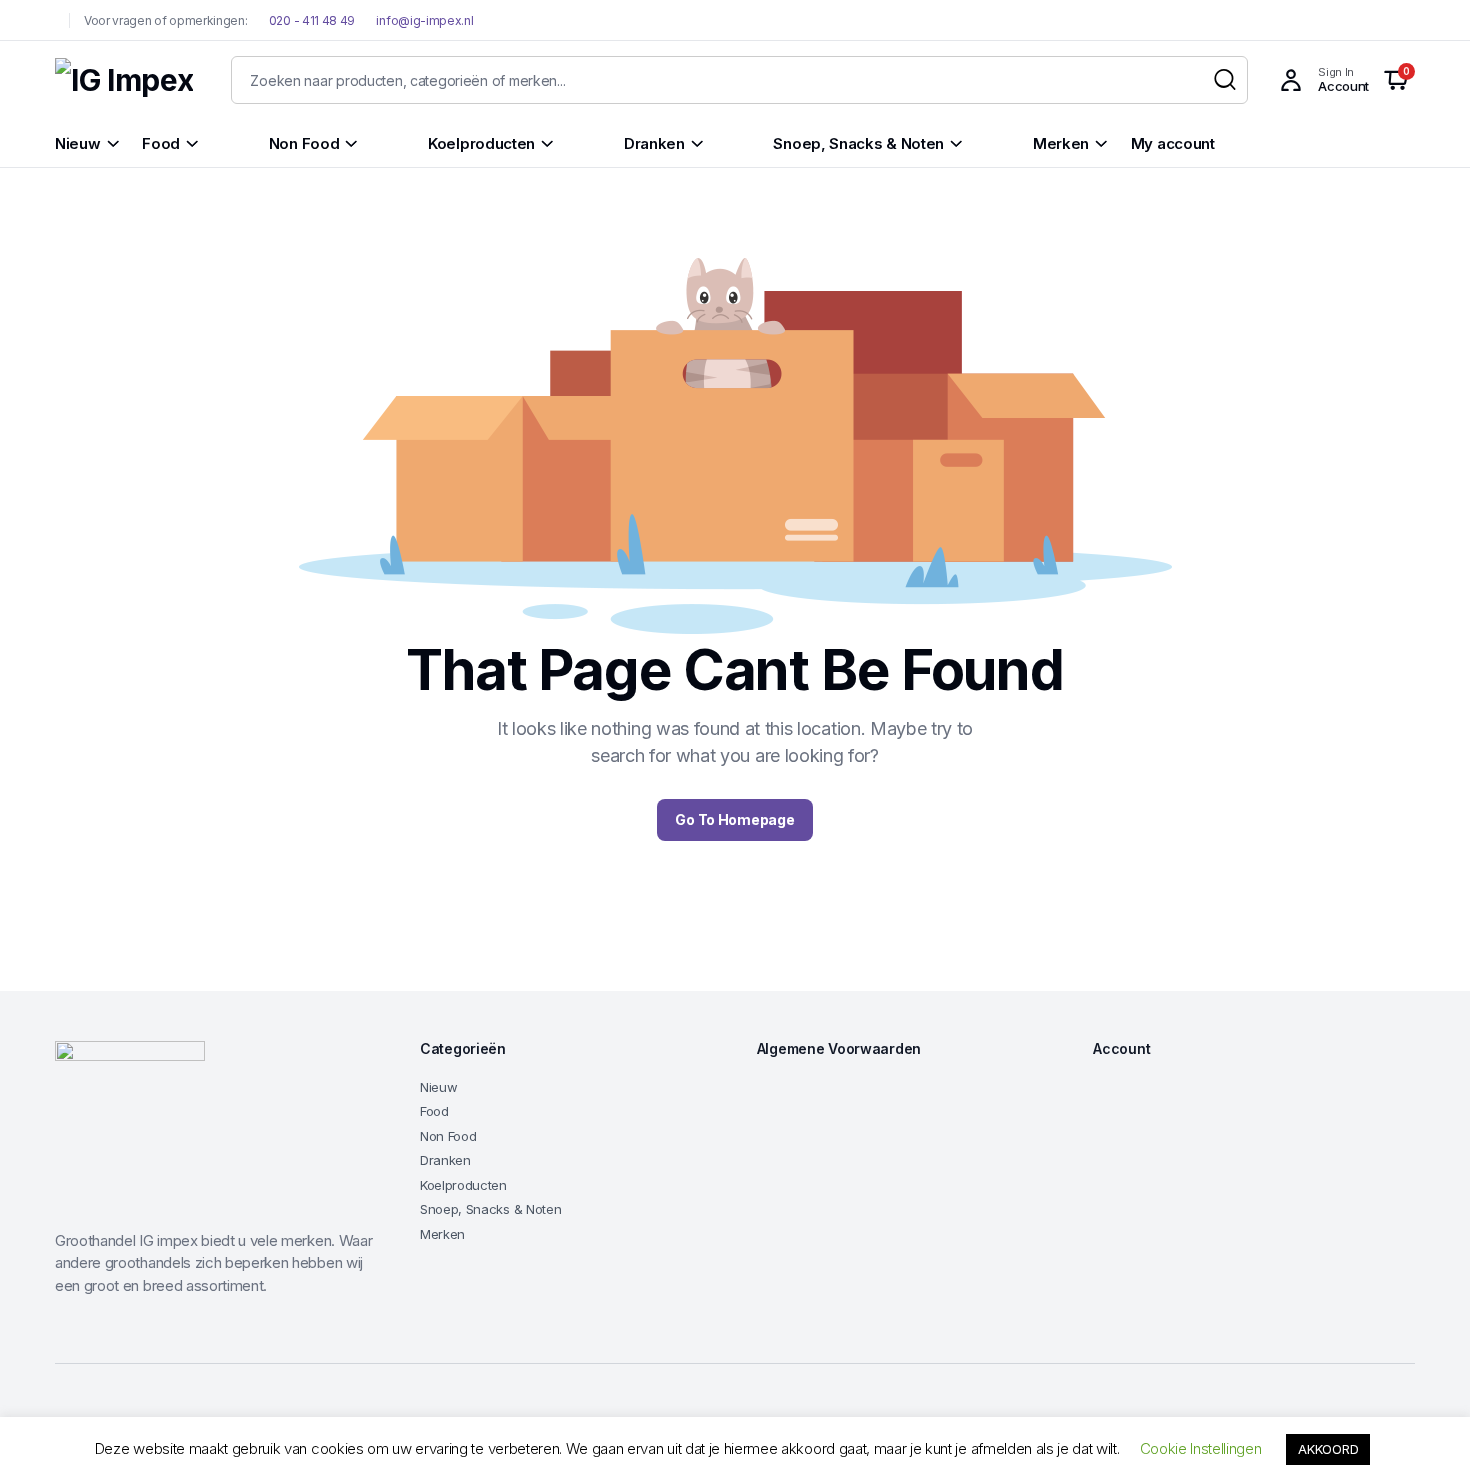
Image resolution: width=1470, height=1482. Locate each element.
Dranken (445, 1160)
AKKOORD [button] (1328, 1449)
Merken (442, 1234)
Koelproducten (463, 1185)
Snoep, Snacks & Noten (490, 1209)
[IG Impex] (124, 80)
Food (434, 1111)
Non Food (448, 1136)
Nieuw (438, 1087)
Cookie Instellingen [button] (1201, 1448)
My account (1173, 143)
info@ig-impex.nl (424, 20)
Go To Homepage (734, 819)
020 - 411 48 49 (310, 20)
